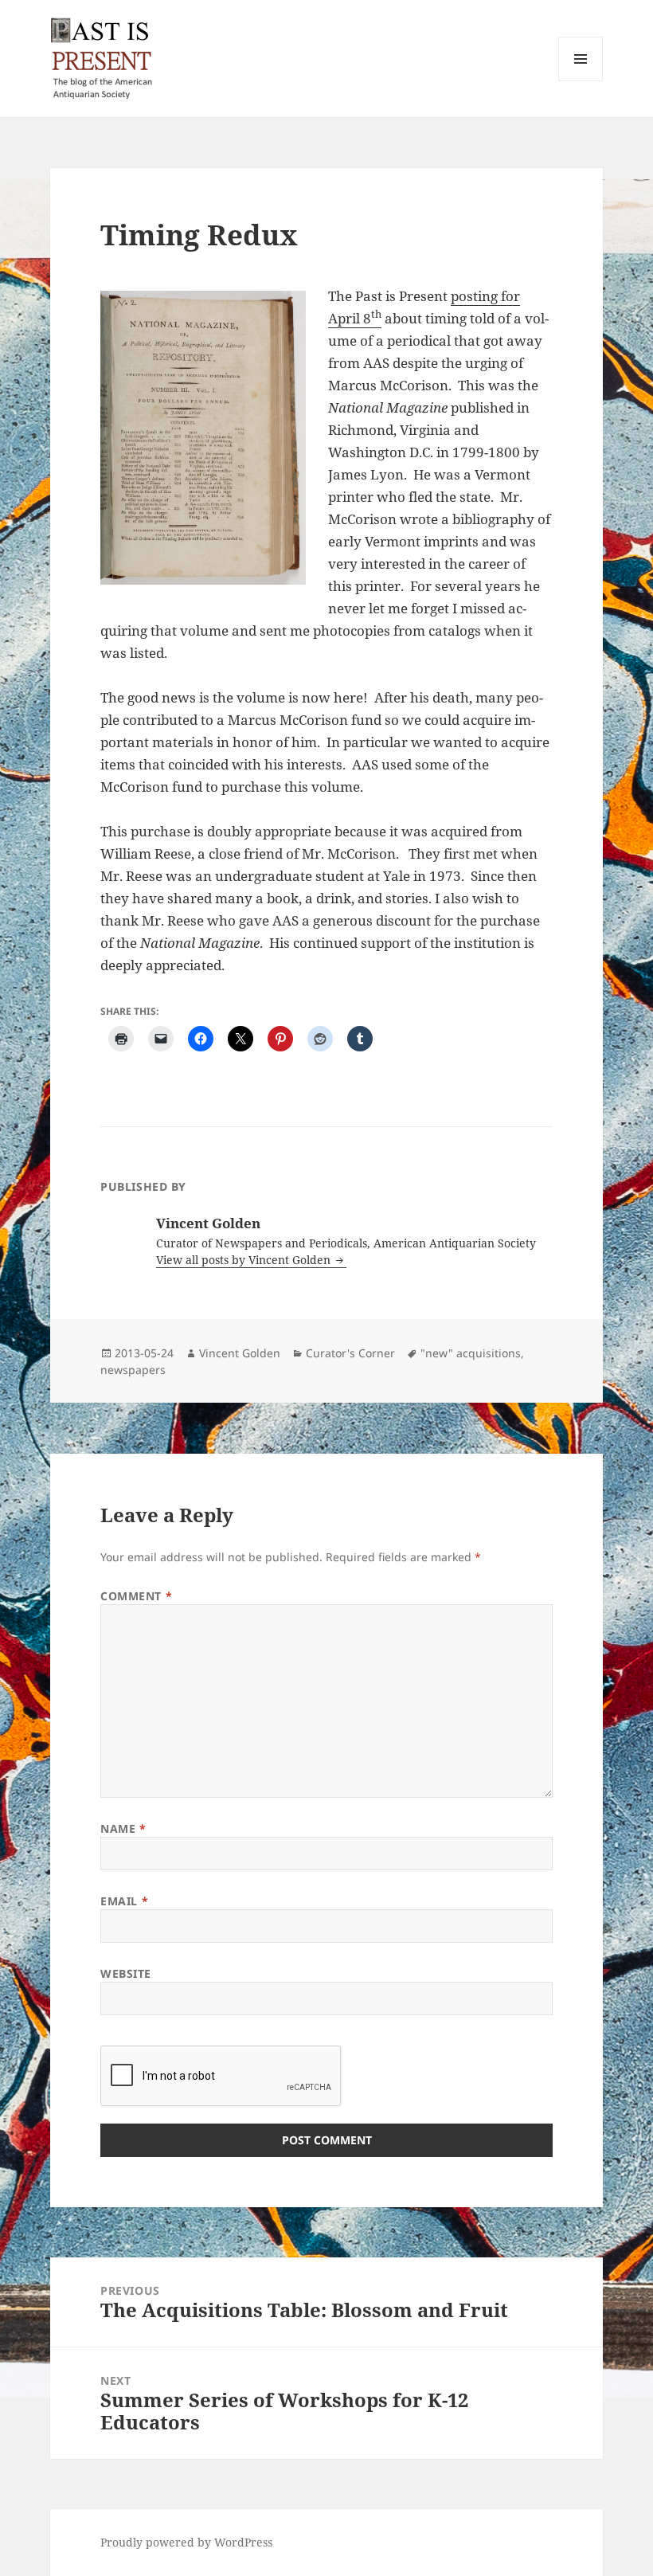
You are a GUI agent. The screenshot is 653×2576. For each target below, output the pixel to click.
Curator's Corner (350, 1353)
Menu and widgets (581, 81)
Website (126, 1973)
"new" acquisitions (471, 1353)
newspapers (133, 1370)
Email (124, 1901)
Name (123, 1828)
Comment (136, 1596)
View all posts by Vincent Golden (245, 1260)
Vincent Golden (240, 1353)
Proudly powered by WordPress (186, 2542)
